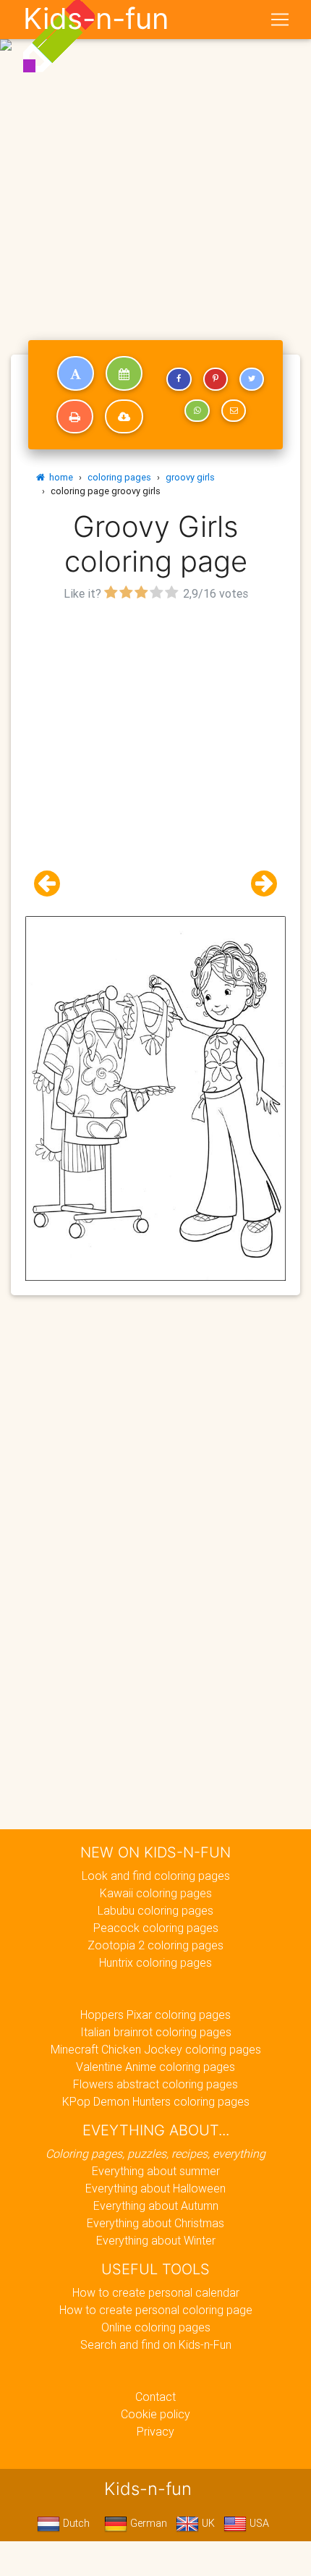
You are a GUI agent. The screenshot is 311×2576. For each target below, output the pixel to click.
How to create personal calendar (156, 2292)
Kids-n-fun (96, 19)
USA (258, 2523)
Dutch (75, 2523)
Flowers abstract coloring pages (155, 2084)
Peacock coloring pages (156, 1928)
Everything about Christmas (155, 2223)
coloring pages (119, 477)
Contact (155, 2397)
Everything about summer (156, 2171)
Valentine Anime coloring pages (155, 2067)
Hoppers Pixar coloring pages (155, 2014)
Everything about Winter (156, 2240)
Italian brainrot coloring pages (156, 2032)
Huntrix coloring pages (155, 1962)
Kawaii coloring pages (156, 1893)
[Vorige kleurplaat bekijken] (53, 884)
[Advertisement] (155, 161)
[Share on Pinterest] (216, 379)
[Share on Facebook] (179, 379)
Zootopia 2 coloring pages (155, 1945)
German (147, 2523)
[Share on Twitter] (252, 379)
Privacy (155, 2431)
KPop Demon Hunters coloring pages (156, 2101)
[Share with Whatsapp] (197, 411)
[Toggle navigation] (280, 20)
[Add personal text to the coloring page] (76, 373)
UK (207, 2523)
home (59, 477)
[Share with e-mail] (234, 411)
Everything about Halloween (155, 2188)
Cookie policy (155, 2414)
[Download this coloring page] (124, 417)
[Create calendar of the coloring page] (124, 373)
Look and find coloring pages (156, 1876)
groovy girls (190, 477)
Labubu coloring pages (155, 1910)
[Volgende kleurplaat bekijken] (258, 884)
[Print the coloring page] (75, 417)
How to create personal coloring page (156, 2310)
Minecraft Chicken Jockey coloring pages (156, 2049)
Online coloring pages (156, 2327)
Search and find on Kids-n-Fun (156, 2344)
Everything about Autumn (156, 2206)
